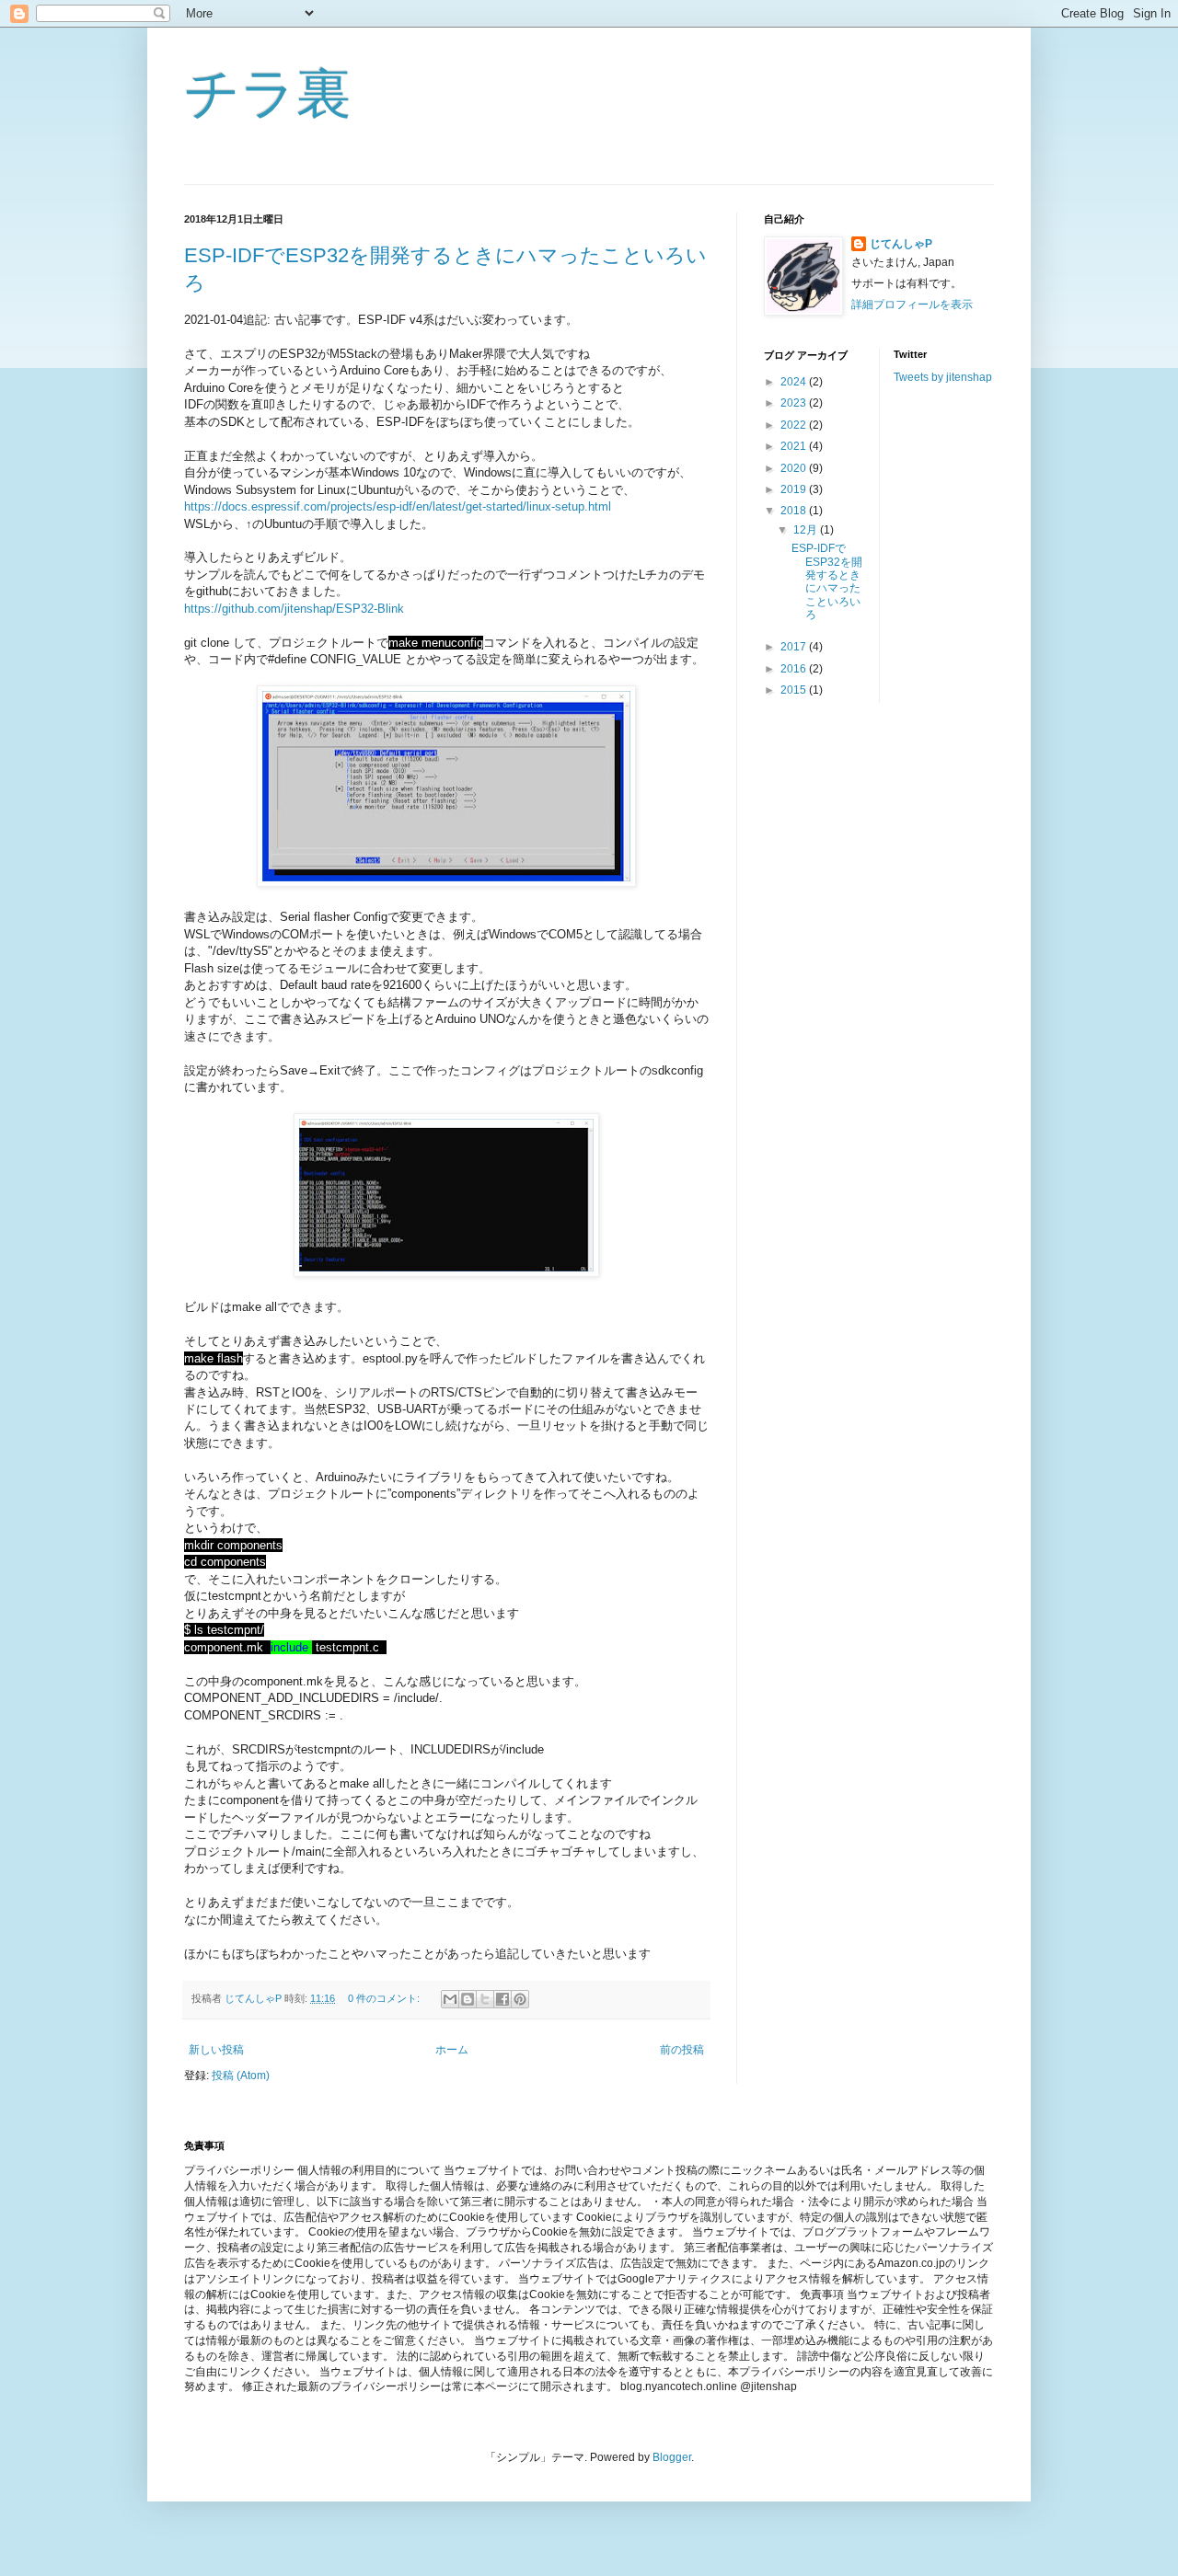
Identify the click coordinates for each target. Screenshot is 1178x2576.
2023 (795, 403)
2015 (795, 690)
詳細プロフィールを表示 (912, 305)
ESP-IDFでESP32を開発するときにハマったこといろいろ (827, 581)
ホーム (452, 2050)
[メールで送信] (450, 1999)
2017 (795, 647)
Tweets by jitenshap (943, 377)
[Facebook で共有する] (502, 1999)
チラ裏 (268, 93)
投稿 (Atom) (241, 2076)
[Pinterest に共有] (520, 1999)
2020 (795, 468)
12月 (807, 530)
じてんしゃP (901, 244)
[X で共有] (485, 1999)
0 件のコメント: (385, 1998)
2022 (795, 425)
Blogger (672, 2457)
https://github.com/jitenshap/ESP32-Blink (294, 609)
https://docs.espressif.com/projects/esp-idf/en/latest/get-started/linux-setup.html (398, 506)
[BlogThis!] (468, 1999)
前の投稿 (682, 2050)
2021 (795, 446)
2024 (795, 382)
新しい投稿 (216, 2050)
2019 (795, 489)
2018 (795, 511)
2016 (795, 669)
